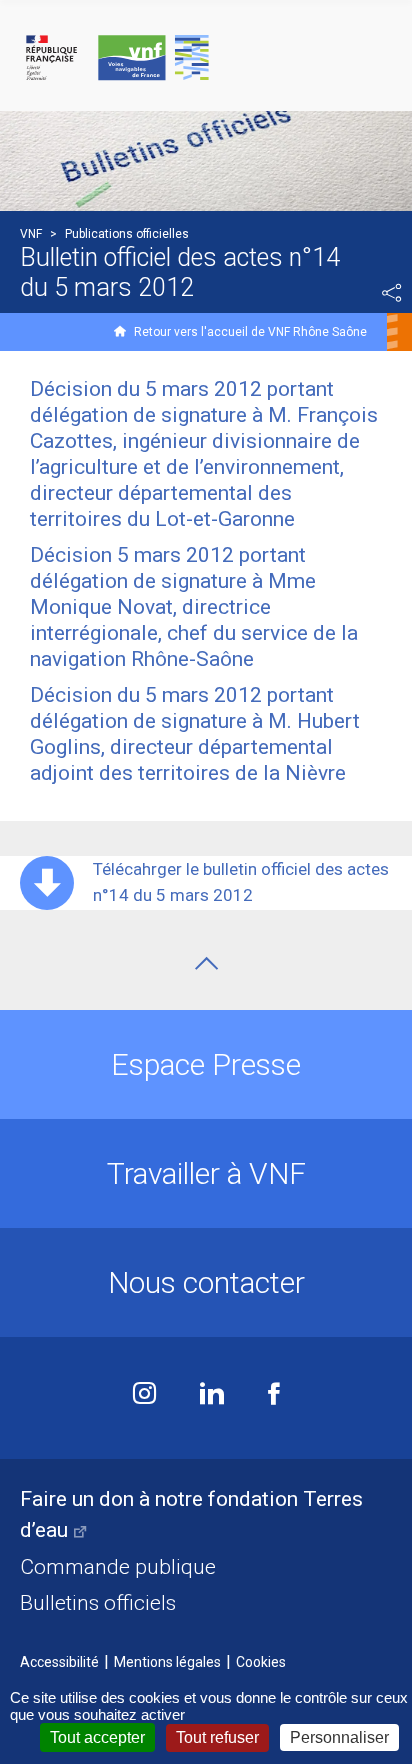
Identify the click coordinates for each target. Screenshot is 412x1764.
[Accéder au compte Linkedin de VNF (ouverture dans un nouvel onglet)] (212, 1395)
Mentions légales (167, 1662)
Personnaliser (339, 1737)
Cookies (261, 1662)
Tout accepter (97, 1737)
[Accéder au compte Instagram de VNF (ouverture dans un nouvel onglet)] (144, 1395)
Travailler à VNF (206, 1173)
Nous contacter (206, 1282)
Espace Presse (206, 1064)
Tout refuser (217, 1737)
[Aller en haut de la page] (206, 963)
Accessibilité (59, 1662)
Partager (392, 293)
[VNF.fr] (206, 58)
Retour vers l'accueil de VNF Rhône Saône (250, 332)
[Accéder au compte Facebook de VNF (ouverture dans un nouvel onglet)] (274, 1395)
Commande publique (118, 1567)
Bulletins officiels (98, 1603)
